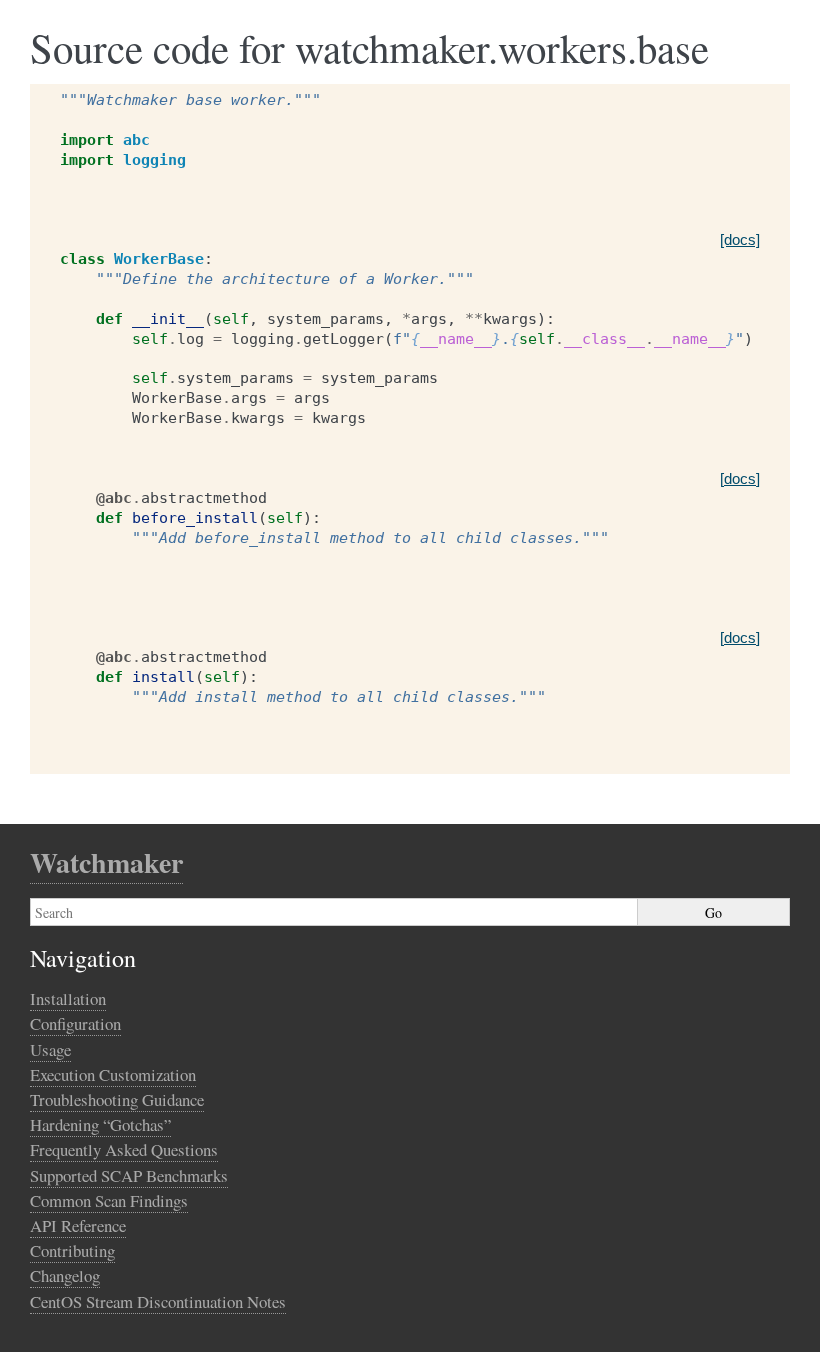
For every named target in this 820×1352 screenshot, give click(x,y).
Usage (50, 1049)
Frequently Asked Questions (124, 1149)
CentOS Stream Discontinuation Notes (158, 1301)
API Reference (78, 1225)
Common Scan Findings (109, 1200)
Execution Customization (113, 1074)
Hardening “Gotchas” (100, 1124)
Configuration (75, 1023)
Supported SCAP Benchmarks (129, 1175)
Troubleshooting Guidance (117, 1099)
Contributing (72, 1250)
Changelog (65, 1275)
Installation (68, 998)
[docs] (740, 239)
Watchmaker (106, 862)
